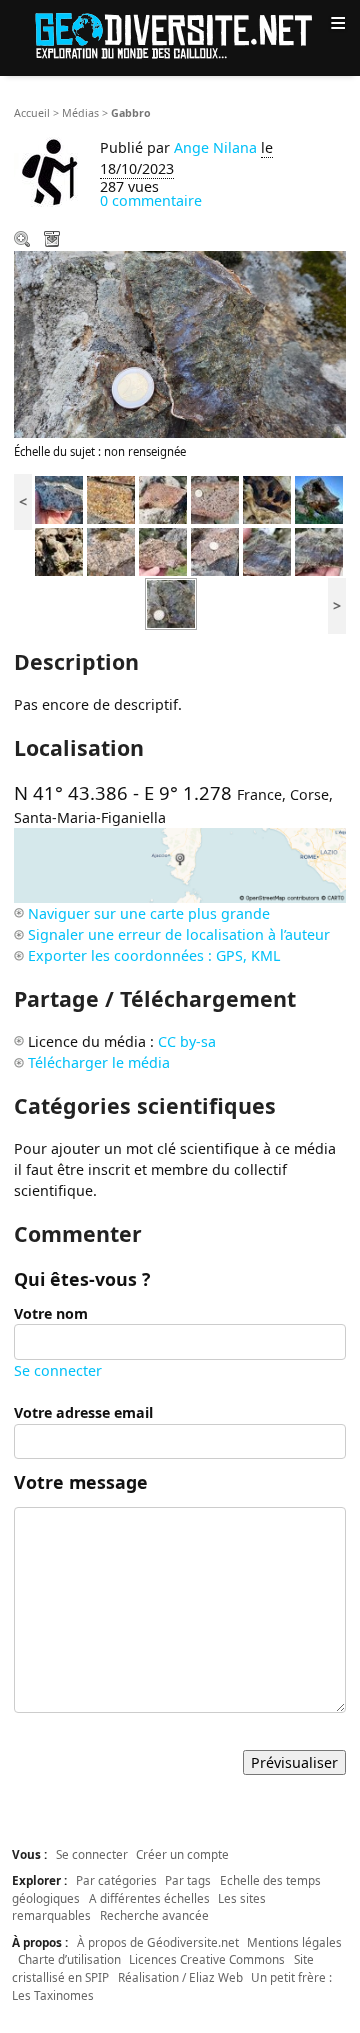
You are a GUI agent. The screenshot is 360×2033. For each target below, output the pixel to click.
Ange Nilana (215, 147)
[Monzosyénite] (111, 550)
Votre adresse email (83, 1412)
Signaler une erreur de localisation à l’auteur (179, 934)
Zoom (24, 241)
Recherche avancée (154, 1915)
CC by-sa (187, 1041)
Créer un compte (182, 1854)
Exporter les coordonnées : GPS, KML (154, 955)
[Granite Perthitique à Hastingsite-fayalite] (111, 498)
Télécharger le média (54, 241)
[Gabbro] (267, 550)
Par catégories (116, 1880)
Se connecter (58, 1370)
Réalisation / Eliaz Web (180, 1977)
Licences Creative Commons (207, 1959)
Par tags (188, 1880)
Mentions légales (294, 1942)
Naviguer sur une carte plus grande (149, 913)
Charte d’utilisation (69, 1959)
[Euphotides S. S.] (59, 498)
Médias (80, 113)
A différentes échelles (149, 1898)
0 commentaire (151, 200)
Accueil (32, 113)
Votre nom (51, 1313)
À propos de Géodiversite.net (158, 1942)
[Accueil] (180, 34)
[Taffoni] (267, 498)
